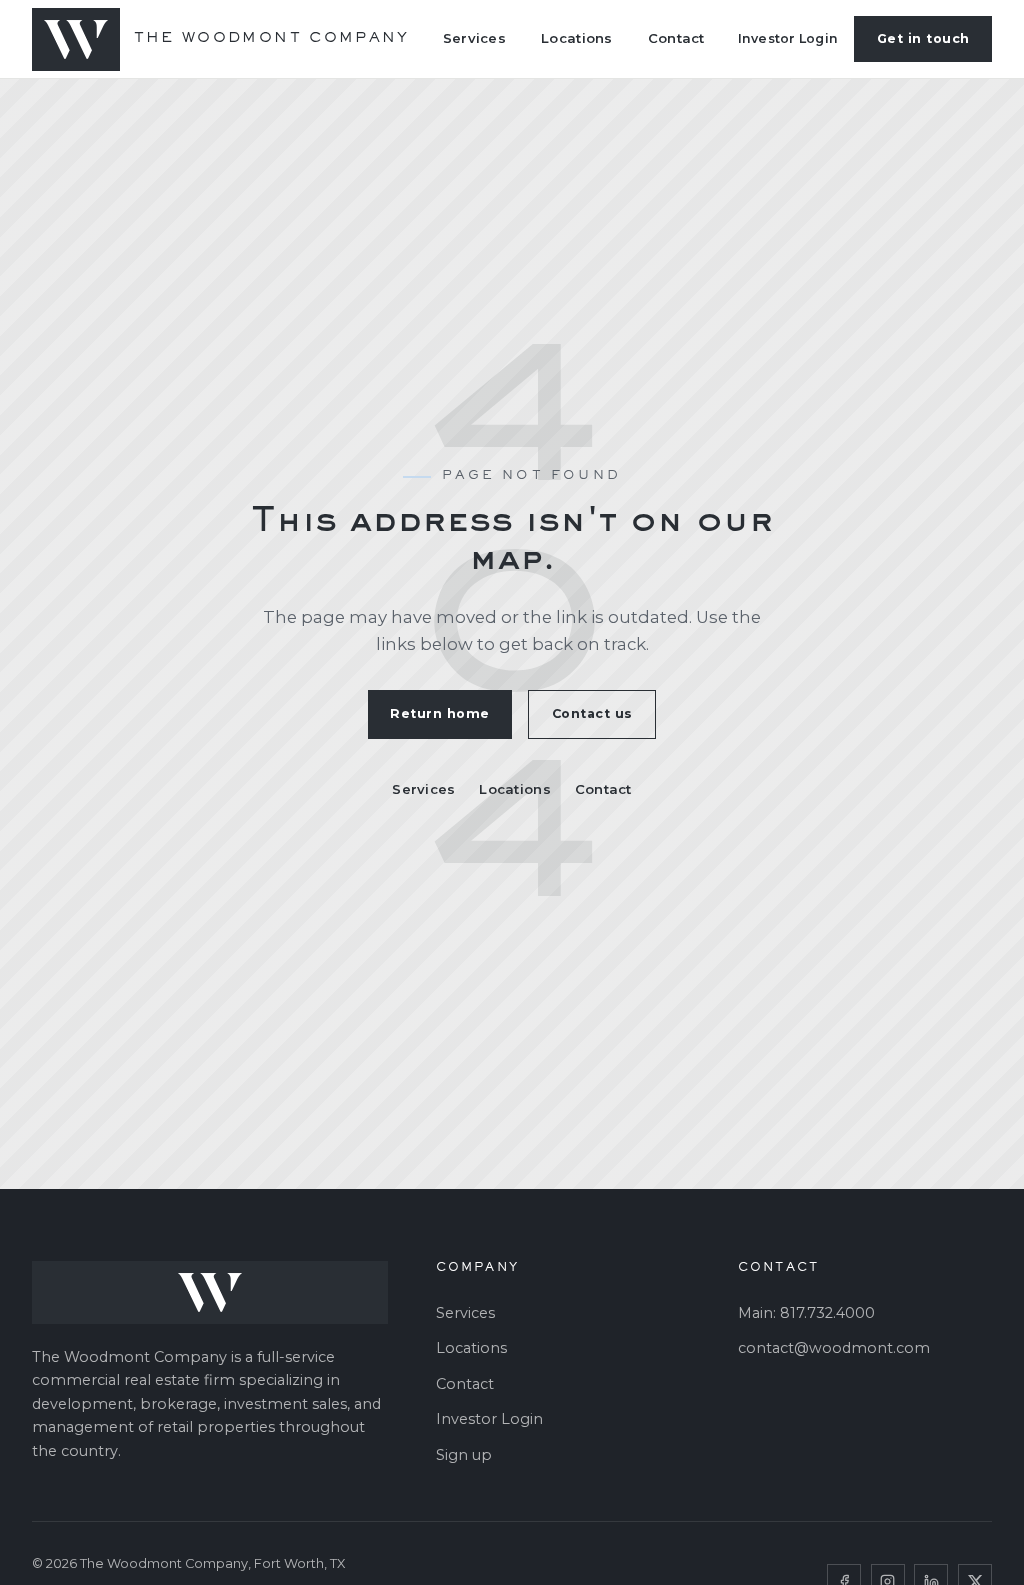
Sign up (464, 1455)
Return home (440, 713)
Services (474, 38)
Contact (676, 38)
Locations (576, 38)
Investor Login (788, 38)
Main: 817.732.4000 (806, 1313)
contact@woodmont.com (834, 1348)
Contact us (592, 713)
